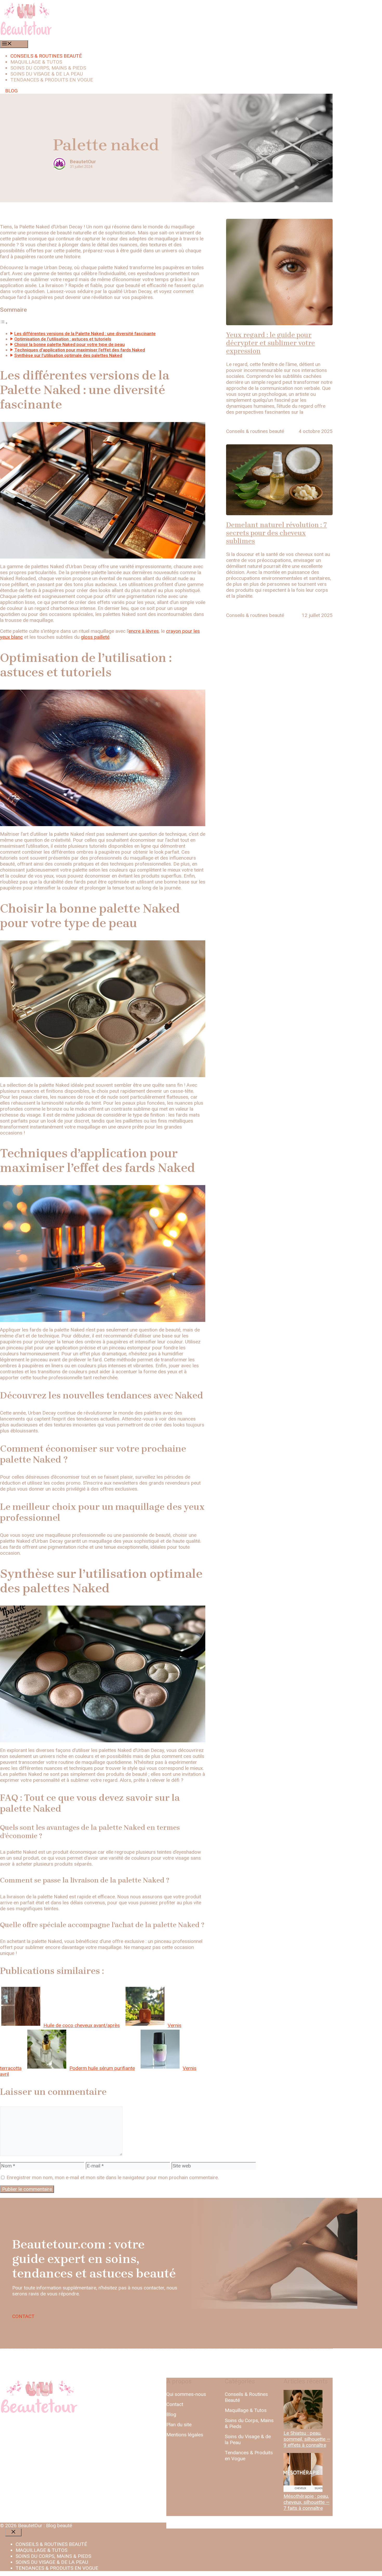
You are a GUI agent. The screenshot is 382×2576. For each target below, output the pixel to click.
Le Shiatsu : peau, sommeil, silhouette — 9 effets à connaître (307, 2439)
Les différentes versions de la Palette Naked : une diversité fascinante (85, 334)
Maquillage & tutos (36, 62)
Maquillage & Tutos (246, 2410)
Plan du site (179, 2425)
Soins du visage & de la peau (47, 74)
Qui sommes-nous (186, 2394)
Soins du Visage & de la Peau (248, 2439)
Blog (171, 2414)
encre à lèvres (144, 631)
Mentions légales (185, 2435)
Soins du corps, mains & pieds (48, 68)
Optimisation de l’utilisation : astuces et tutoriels (63, 339)
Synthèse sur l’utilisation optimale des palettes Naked (68, 355)
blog (11, 91)
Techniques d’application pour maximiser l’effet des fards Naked (80, 350)
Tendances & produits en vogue (52, 80)
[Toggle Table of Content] (4, 323)
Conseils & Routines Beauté (246, 2397)
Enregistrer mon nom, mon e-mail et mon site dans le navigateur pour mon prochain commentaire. (113, 2177)
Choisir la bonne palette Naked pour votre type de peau (70, 344)
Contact (175, 2404)
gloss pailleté (95, 637)
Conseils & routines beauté (46, 56)
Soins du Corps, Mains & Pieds (249, 2423)
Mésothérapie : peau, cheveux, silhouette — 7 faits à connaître (307, 2502)
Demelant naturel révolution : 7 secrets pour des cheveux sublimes (276, 533)
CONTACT (23, 2316)
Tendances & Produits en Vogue (249, 2456)
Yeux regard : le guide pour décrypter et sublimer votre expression (271, 343)
